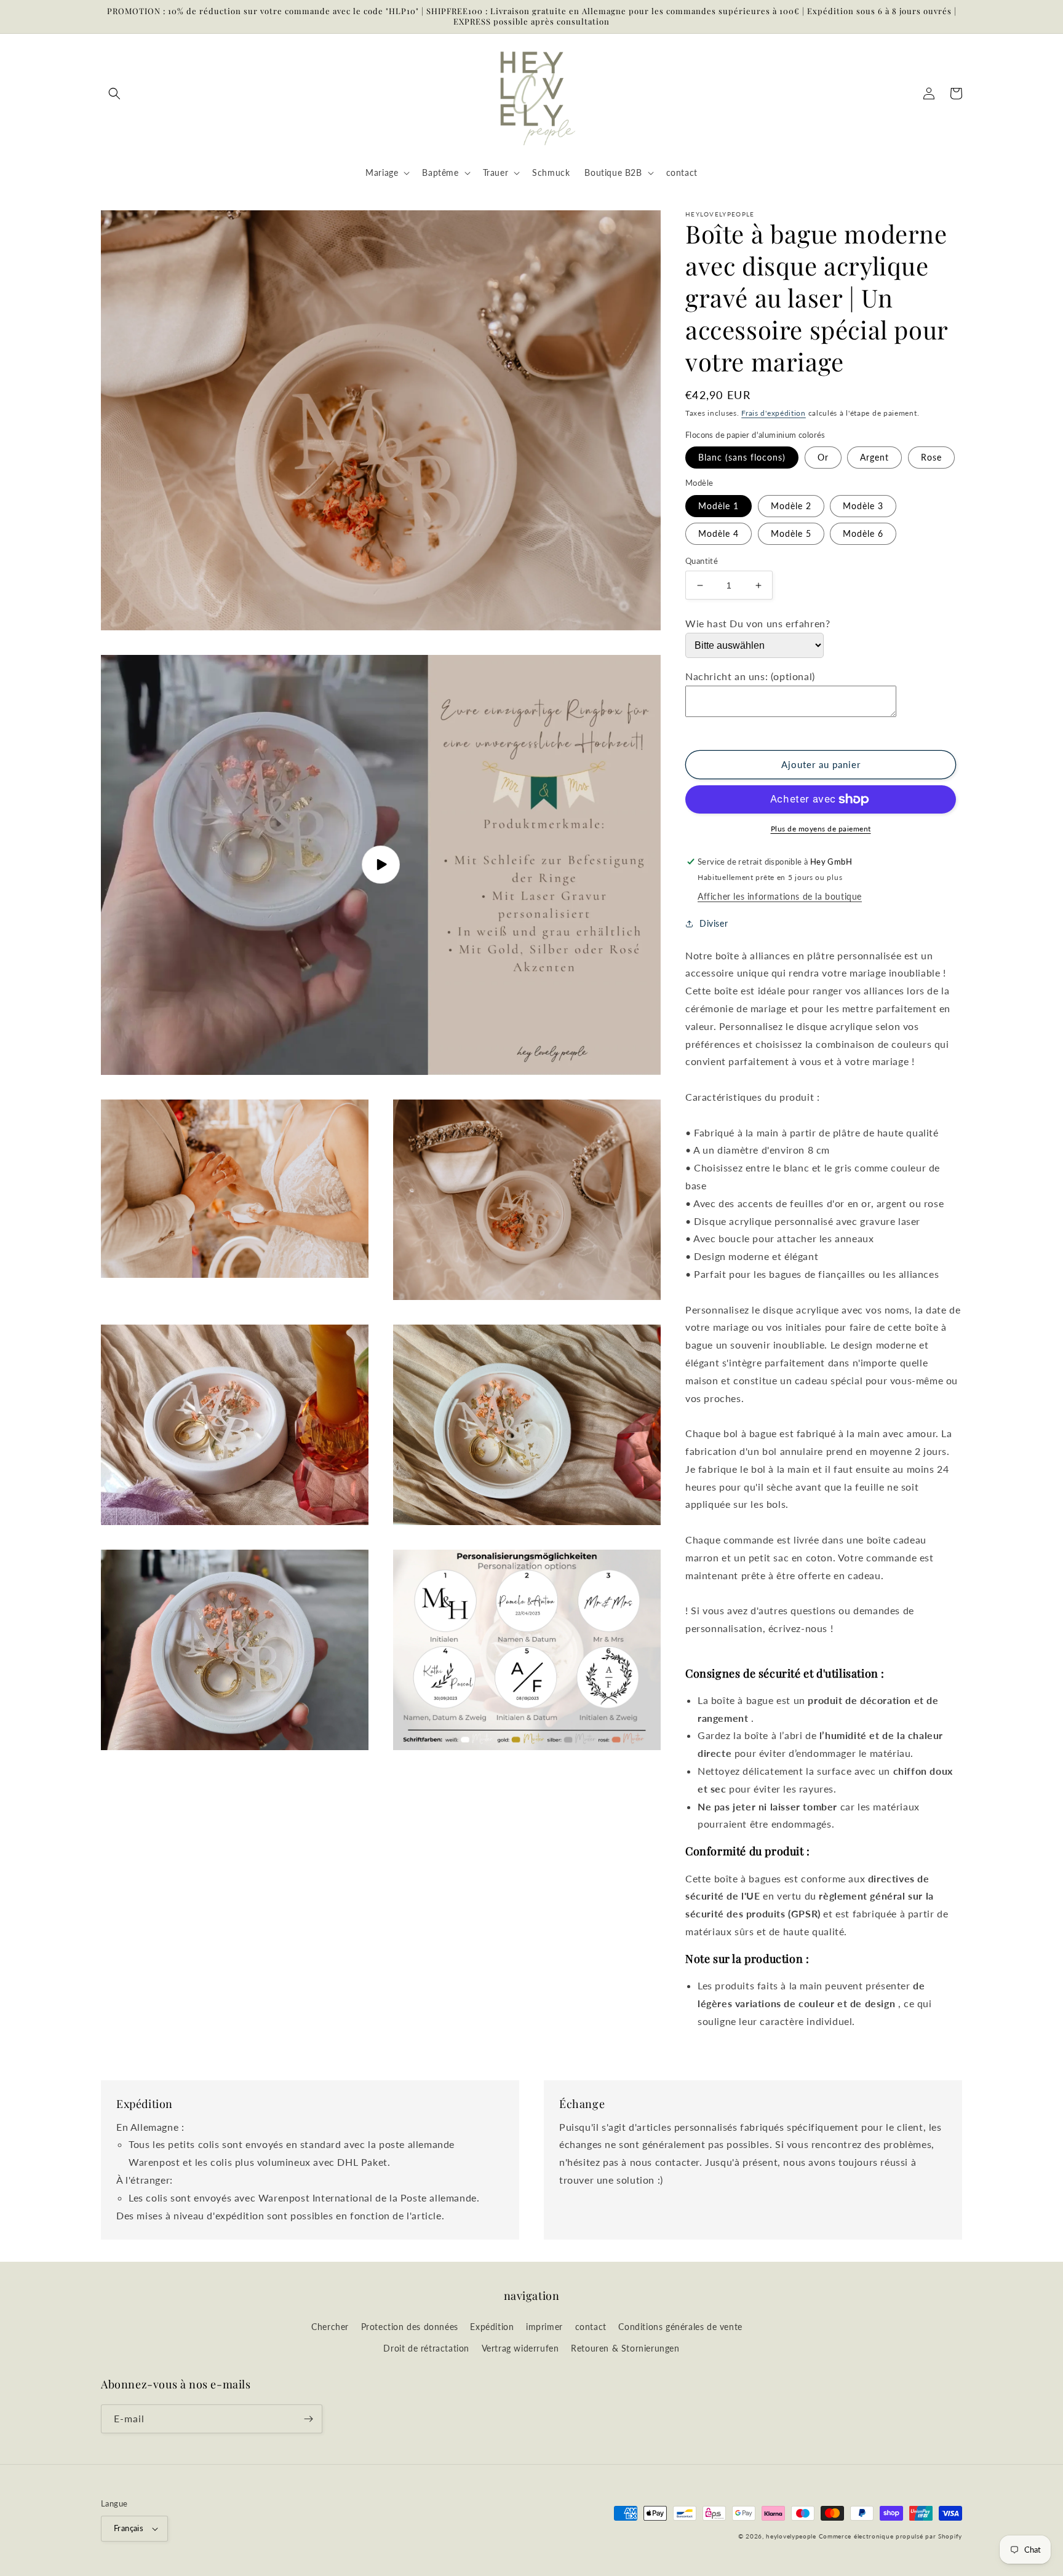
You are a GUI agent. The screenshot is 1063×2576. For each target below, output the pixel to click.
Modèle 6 (863, 533)
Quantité (702, 561)
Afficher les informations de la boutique (780, 896)
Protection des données (410, 2327)
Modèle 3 (863, 506)
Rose (931, 457)
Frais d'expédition (774, 413)
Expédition (492, 2327)
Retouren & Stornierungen (625, 2348)
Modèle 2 (791, 506)
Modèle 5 (791, 533)
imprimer (544, 2327)
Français (129, 2528)
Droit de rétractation (426, 2348)
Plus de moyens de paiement (821, 829)
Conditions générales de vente (680, 2327)
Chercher (330, 2327)
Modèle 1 (719, 506)
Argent (874, 457)
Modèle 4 (719, 533)
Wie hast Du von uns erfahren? (758, 623)
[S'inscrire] (308, 2419)
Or (823, 457)
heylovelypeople (791, 2536)
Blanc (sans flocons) (742, 457)
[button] (114, 93)
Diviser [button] (714, 923)
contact (591, 2327)
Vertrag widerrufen (520, 2348)
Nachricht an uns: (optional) (750, 676)
